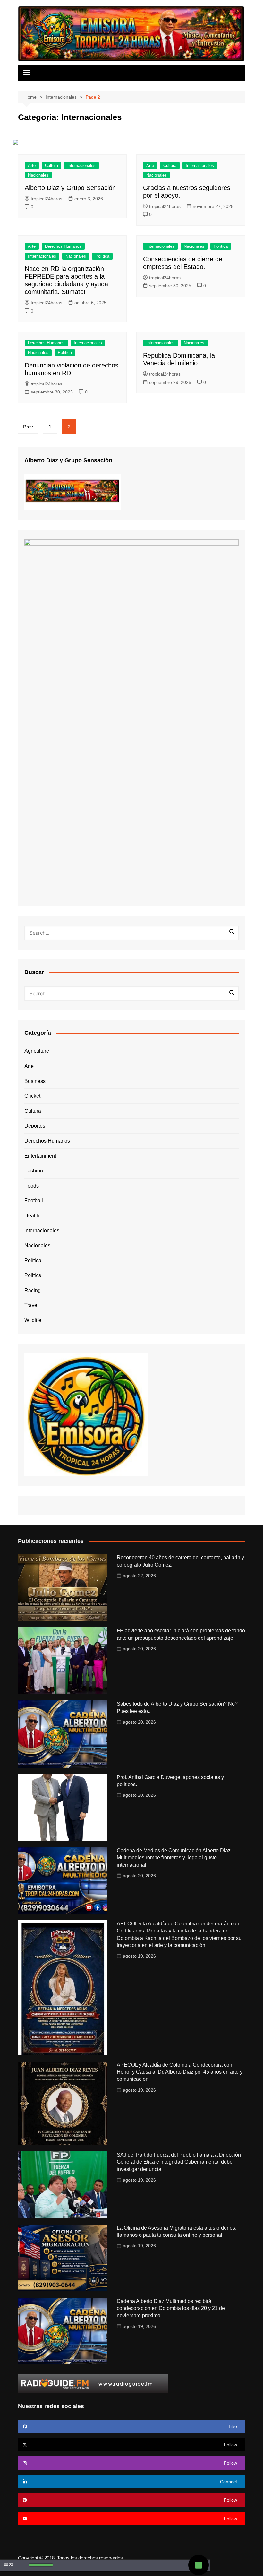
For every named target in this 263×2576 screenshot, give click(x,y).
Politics (33, 1275)
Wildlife (33, 1320)
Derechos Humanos (63, 246)
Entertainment (40, 1156)
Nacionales (38, 175)
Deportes (35, 1126)
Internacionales (81, 165)
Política (102, 256)
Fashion (34, 1171)
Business (35, 1081)
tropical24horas (47, 199)
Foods (32, 1186)
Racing (33, 1290)
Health (32, 1216)
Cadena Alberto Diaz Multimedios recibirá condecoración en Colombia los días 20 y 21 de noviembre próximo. (171, 2308)
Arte (32, 165)
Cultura (51, 165)
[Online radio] (93, 2383)
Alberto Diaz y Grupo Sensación (70, 188)
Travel (31, 1305)
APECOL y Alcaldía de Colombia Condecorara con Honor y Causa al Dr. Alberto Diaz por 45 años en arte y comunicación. (180, 2072)
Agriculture (37, 1051)
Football (34, 1201)
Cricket (32, 1096)
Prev (28, 427)
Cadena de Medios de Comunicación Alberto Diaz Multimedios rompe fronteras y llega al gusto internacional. (174, 1858)
